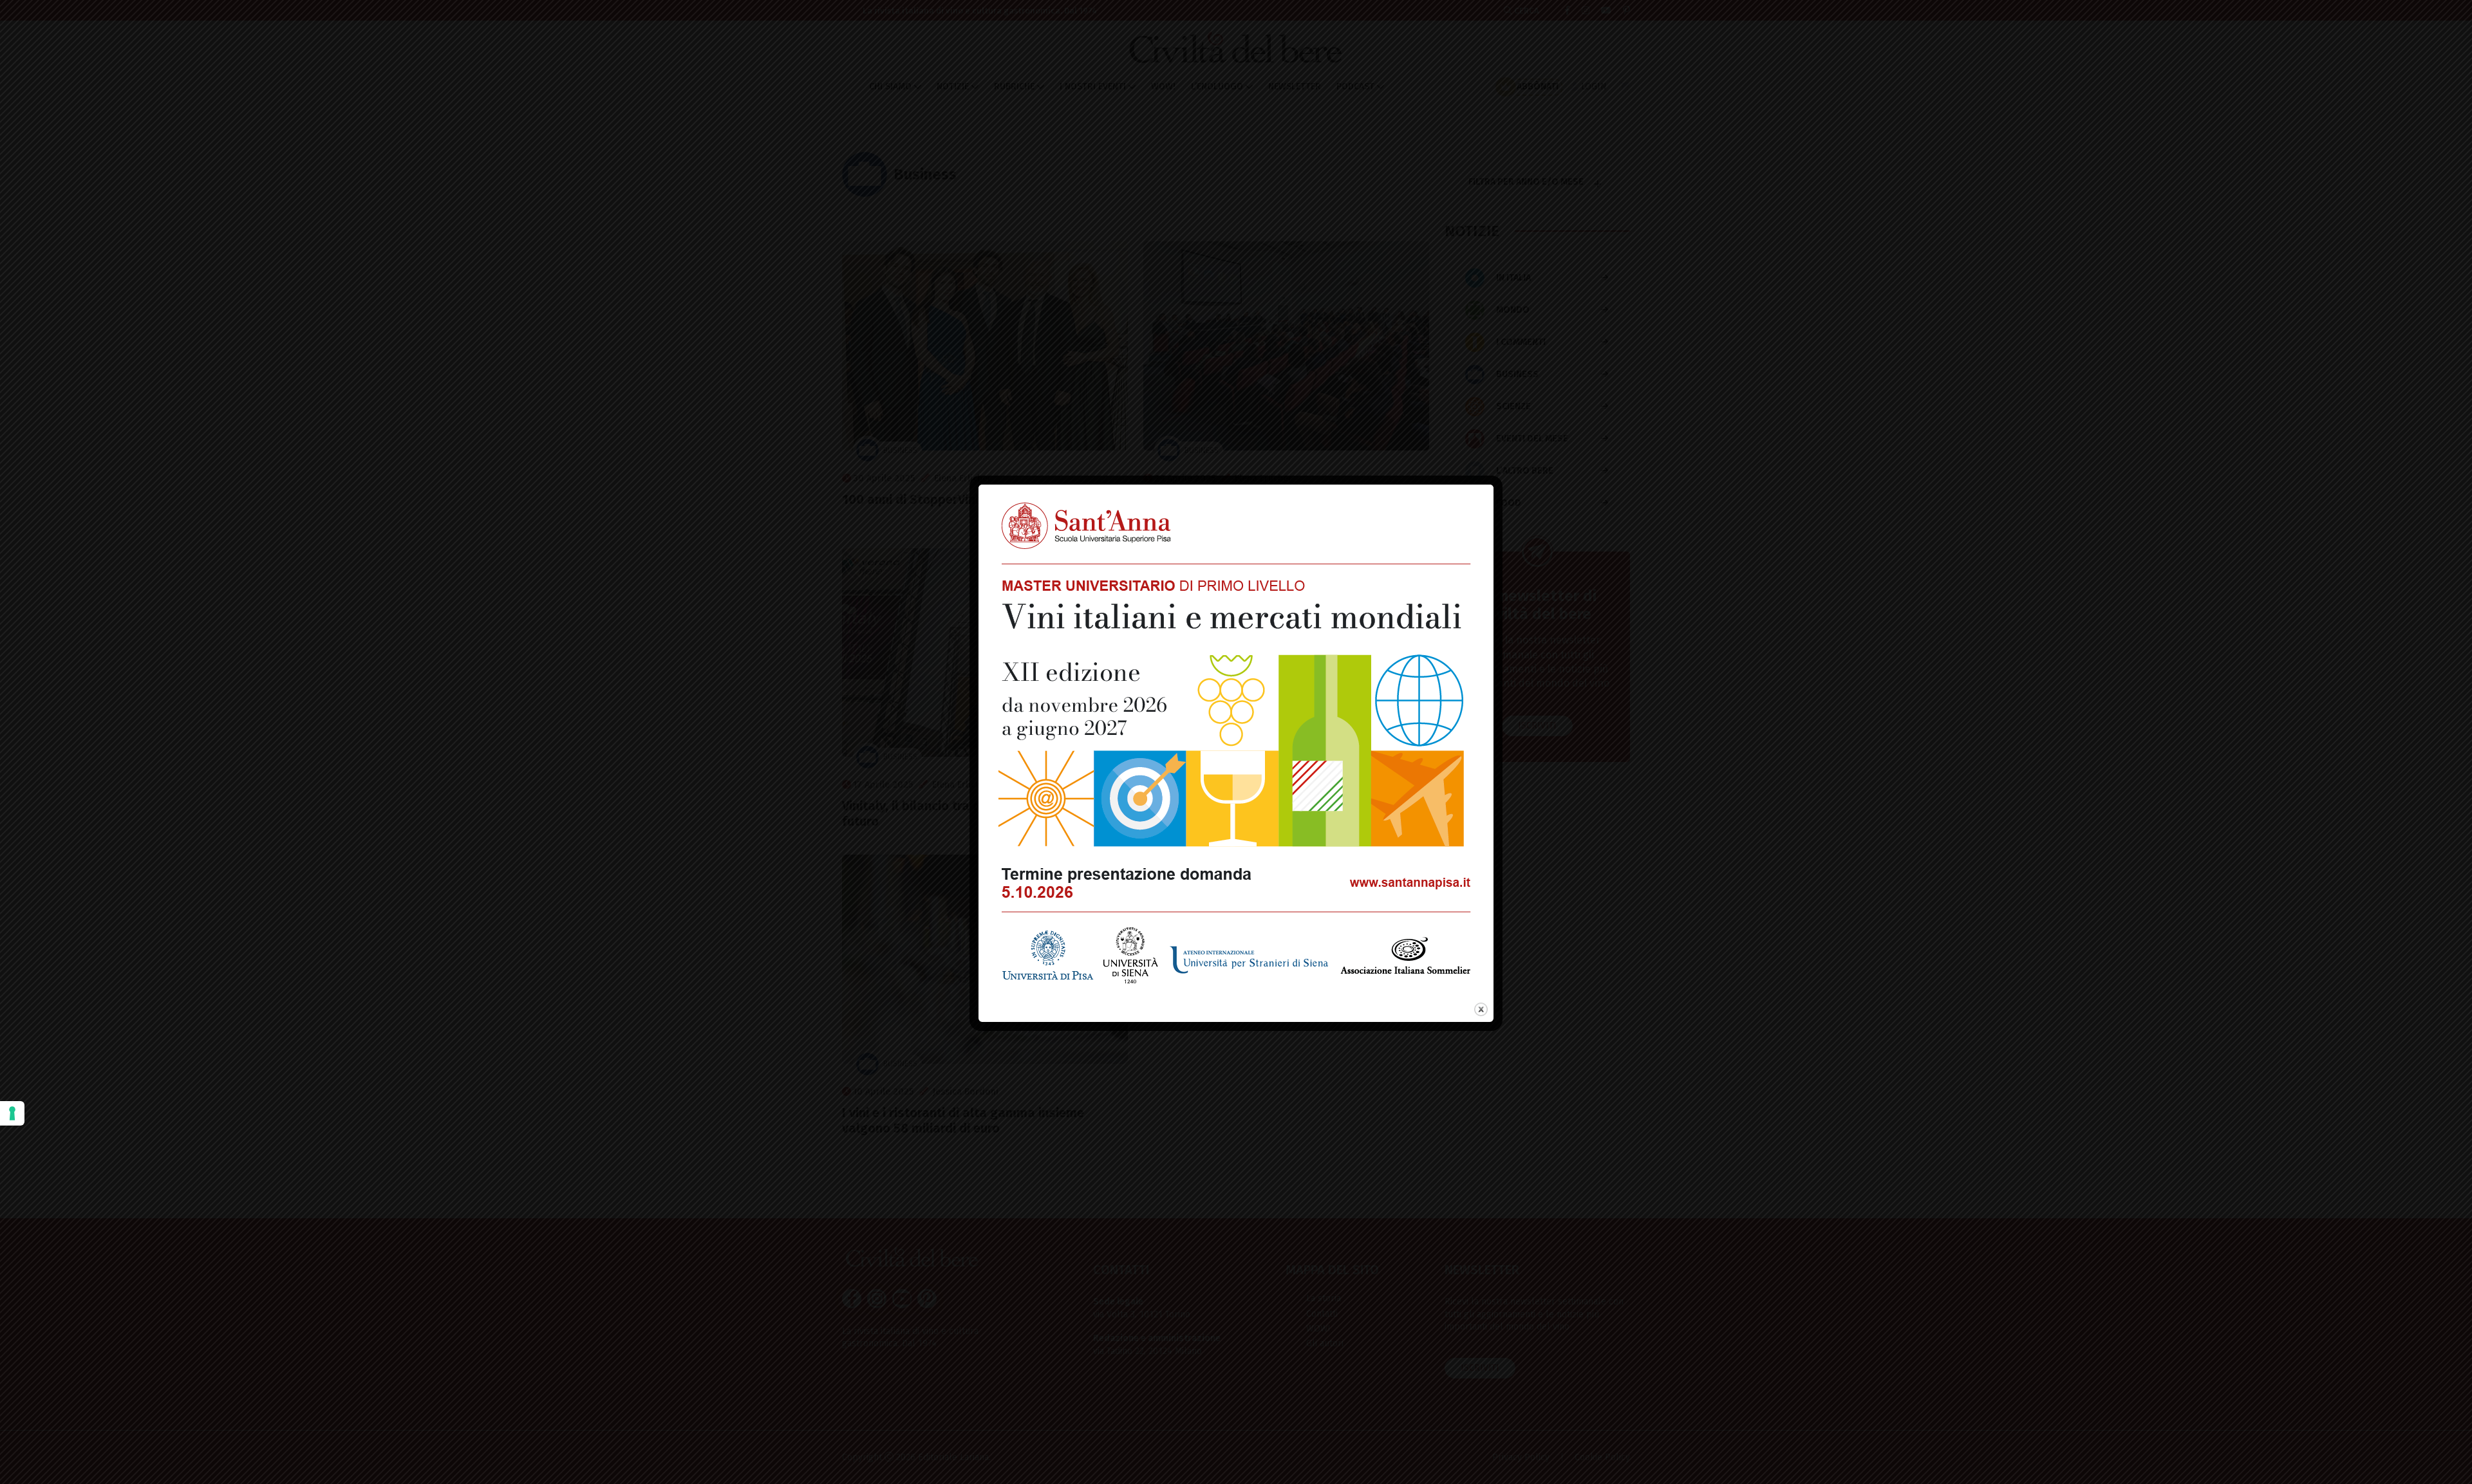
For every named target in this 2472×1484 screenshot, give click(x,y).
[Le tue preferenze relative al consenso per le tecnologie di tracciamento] (12, 1113)
